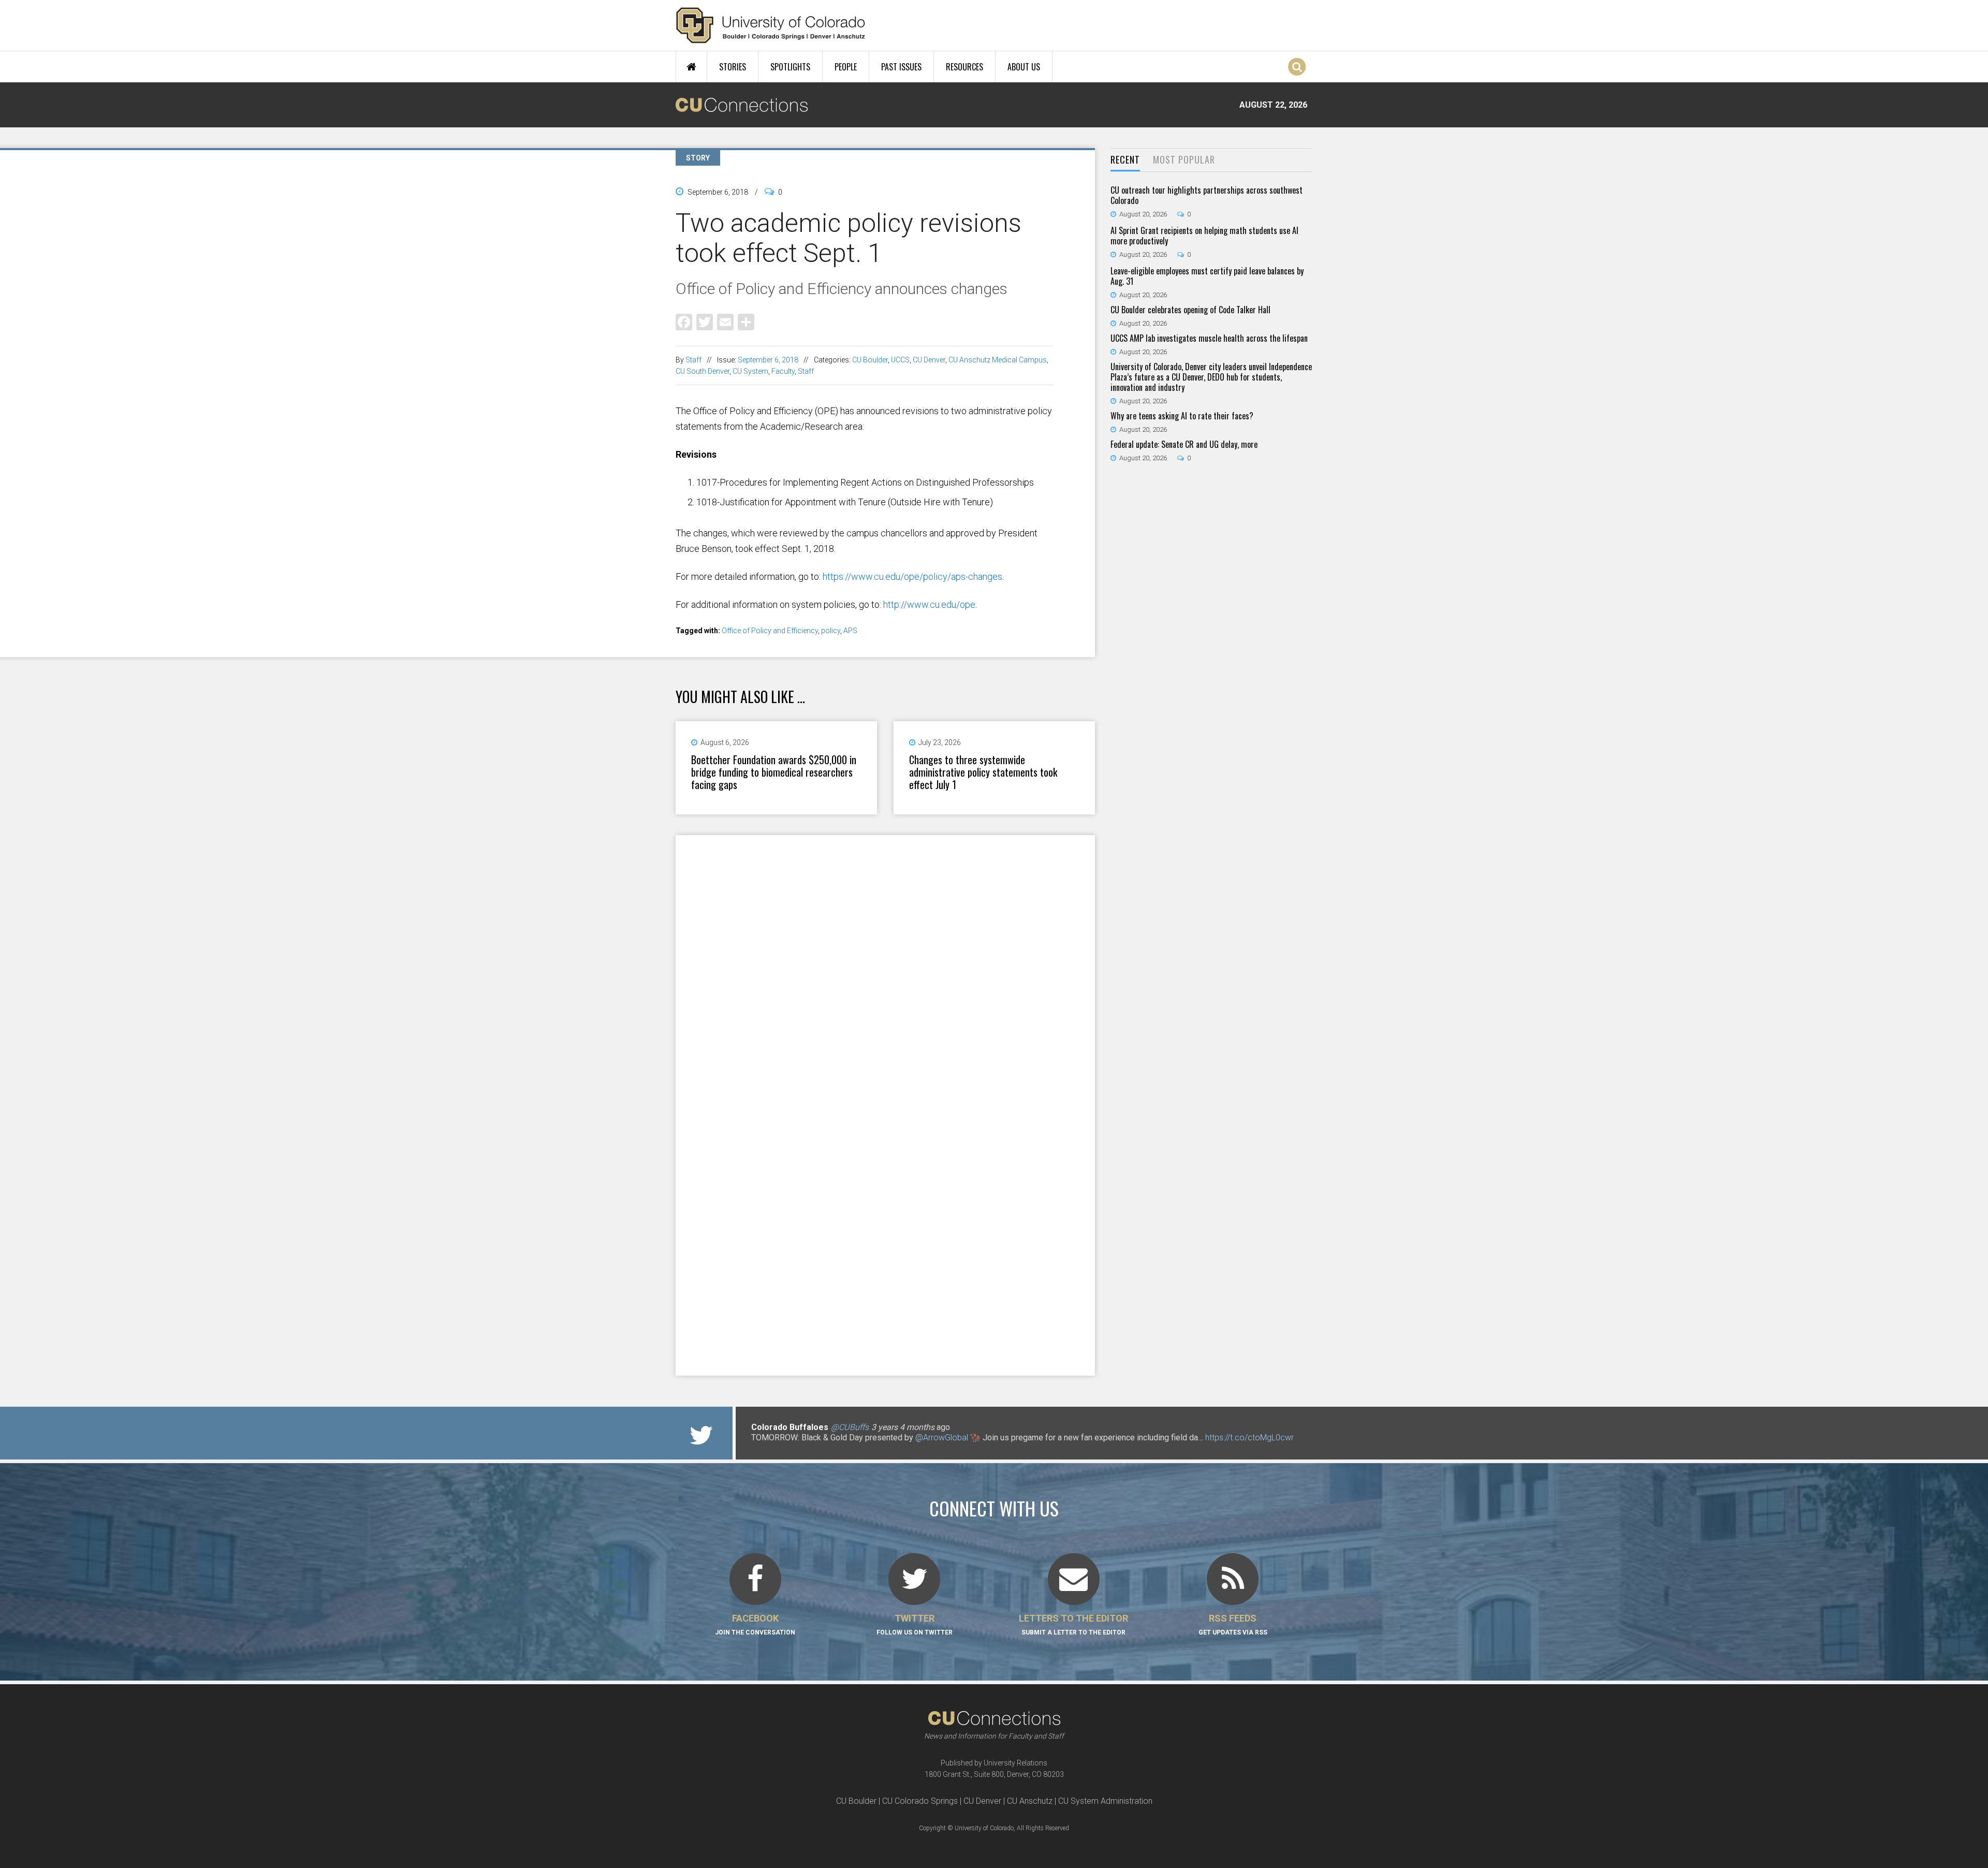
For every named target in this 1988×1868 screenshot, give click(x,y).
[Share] (746, 321)
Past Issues (901, 67)
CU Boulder (870, 360)
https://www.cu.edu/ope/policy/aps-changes (912, 577)
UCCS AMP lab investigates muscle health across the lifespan (1209, 338)
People (846, 67)
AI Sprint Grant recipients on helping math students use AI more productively (1204, 236)
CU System (750, 371)
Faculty (783, 371)
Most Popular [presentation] (1184, 159)
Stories (733, 67)
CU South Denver (703, 371)
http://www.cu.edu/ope (929, 604)
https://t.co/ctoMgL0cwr (1249, 1438)
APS (850, 631)
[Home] (771, 25)
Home (691, 67)
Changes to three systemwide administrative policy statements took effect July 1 (983, 772)
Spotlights (790, 67)
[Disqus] (885, 970)
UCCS (900, 360)
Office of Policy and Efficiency (770, 631)
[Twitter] (705, 321)
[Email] (725, 321)
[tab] (1125, 160)
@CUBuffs (850, 1427)
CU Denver (929, 360)
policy (831, 631)
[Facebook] (684, 321)
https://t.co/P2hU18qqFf (795, 1448)
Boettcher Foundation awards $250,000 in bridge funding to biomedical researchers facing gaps (774, 772)
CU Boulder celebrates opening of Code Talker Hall (1190, 310)
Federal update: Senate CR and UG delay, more (1184, 444)
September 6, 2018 (768, 360)
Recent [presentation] (1125, 159)
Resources (964, 67)
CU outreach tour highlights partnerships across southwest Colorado (1207, 195)
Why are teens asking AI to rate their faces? (1182, 416)
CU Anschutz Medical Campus (998, 360)
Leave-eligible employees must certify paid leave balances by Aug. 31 (1207, 276)
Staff (693, 360)
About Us (1024, 67)
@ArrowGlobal (942, 1438)
